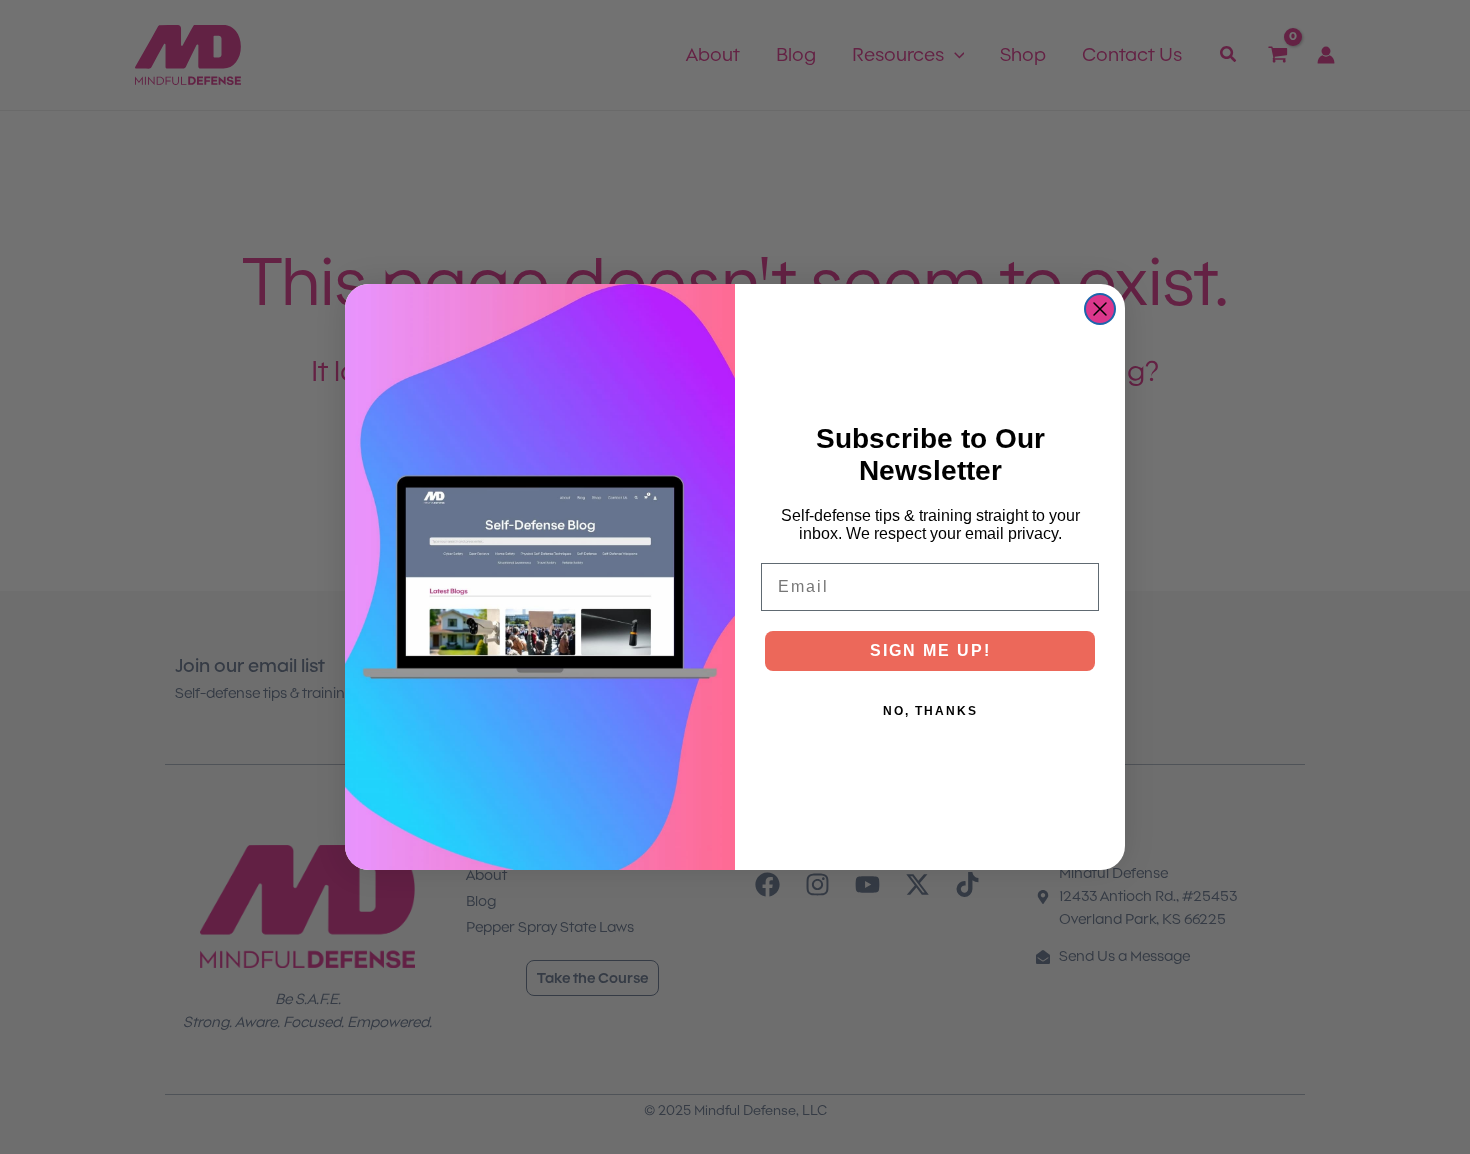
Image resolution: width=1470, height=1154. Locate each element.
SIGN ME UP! (930, 650)
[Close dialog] (1100, 309)
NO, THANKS (930, 711)
